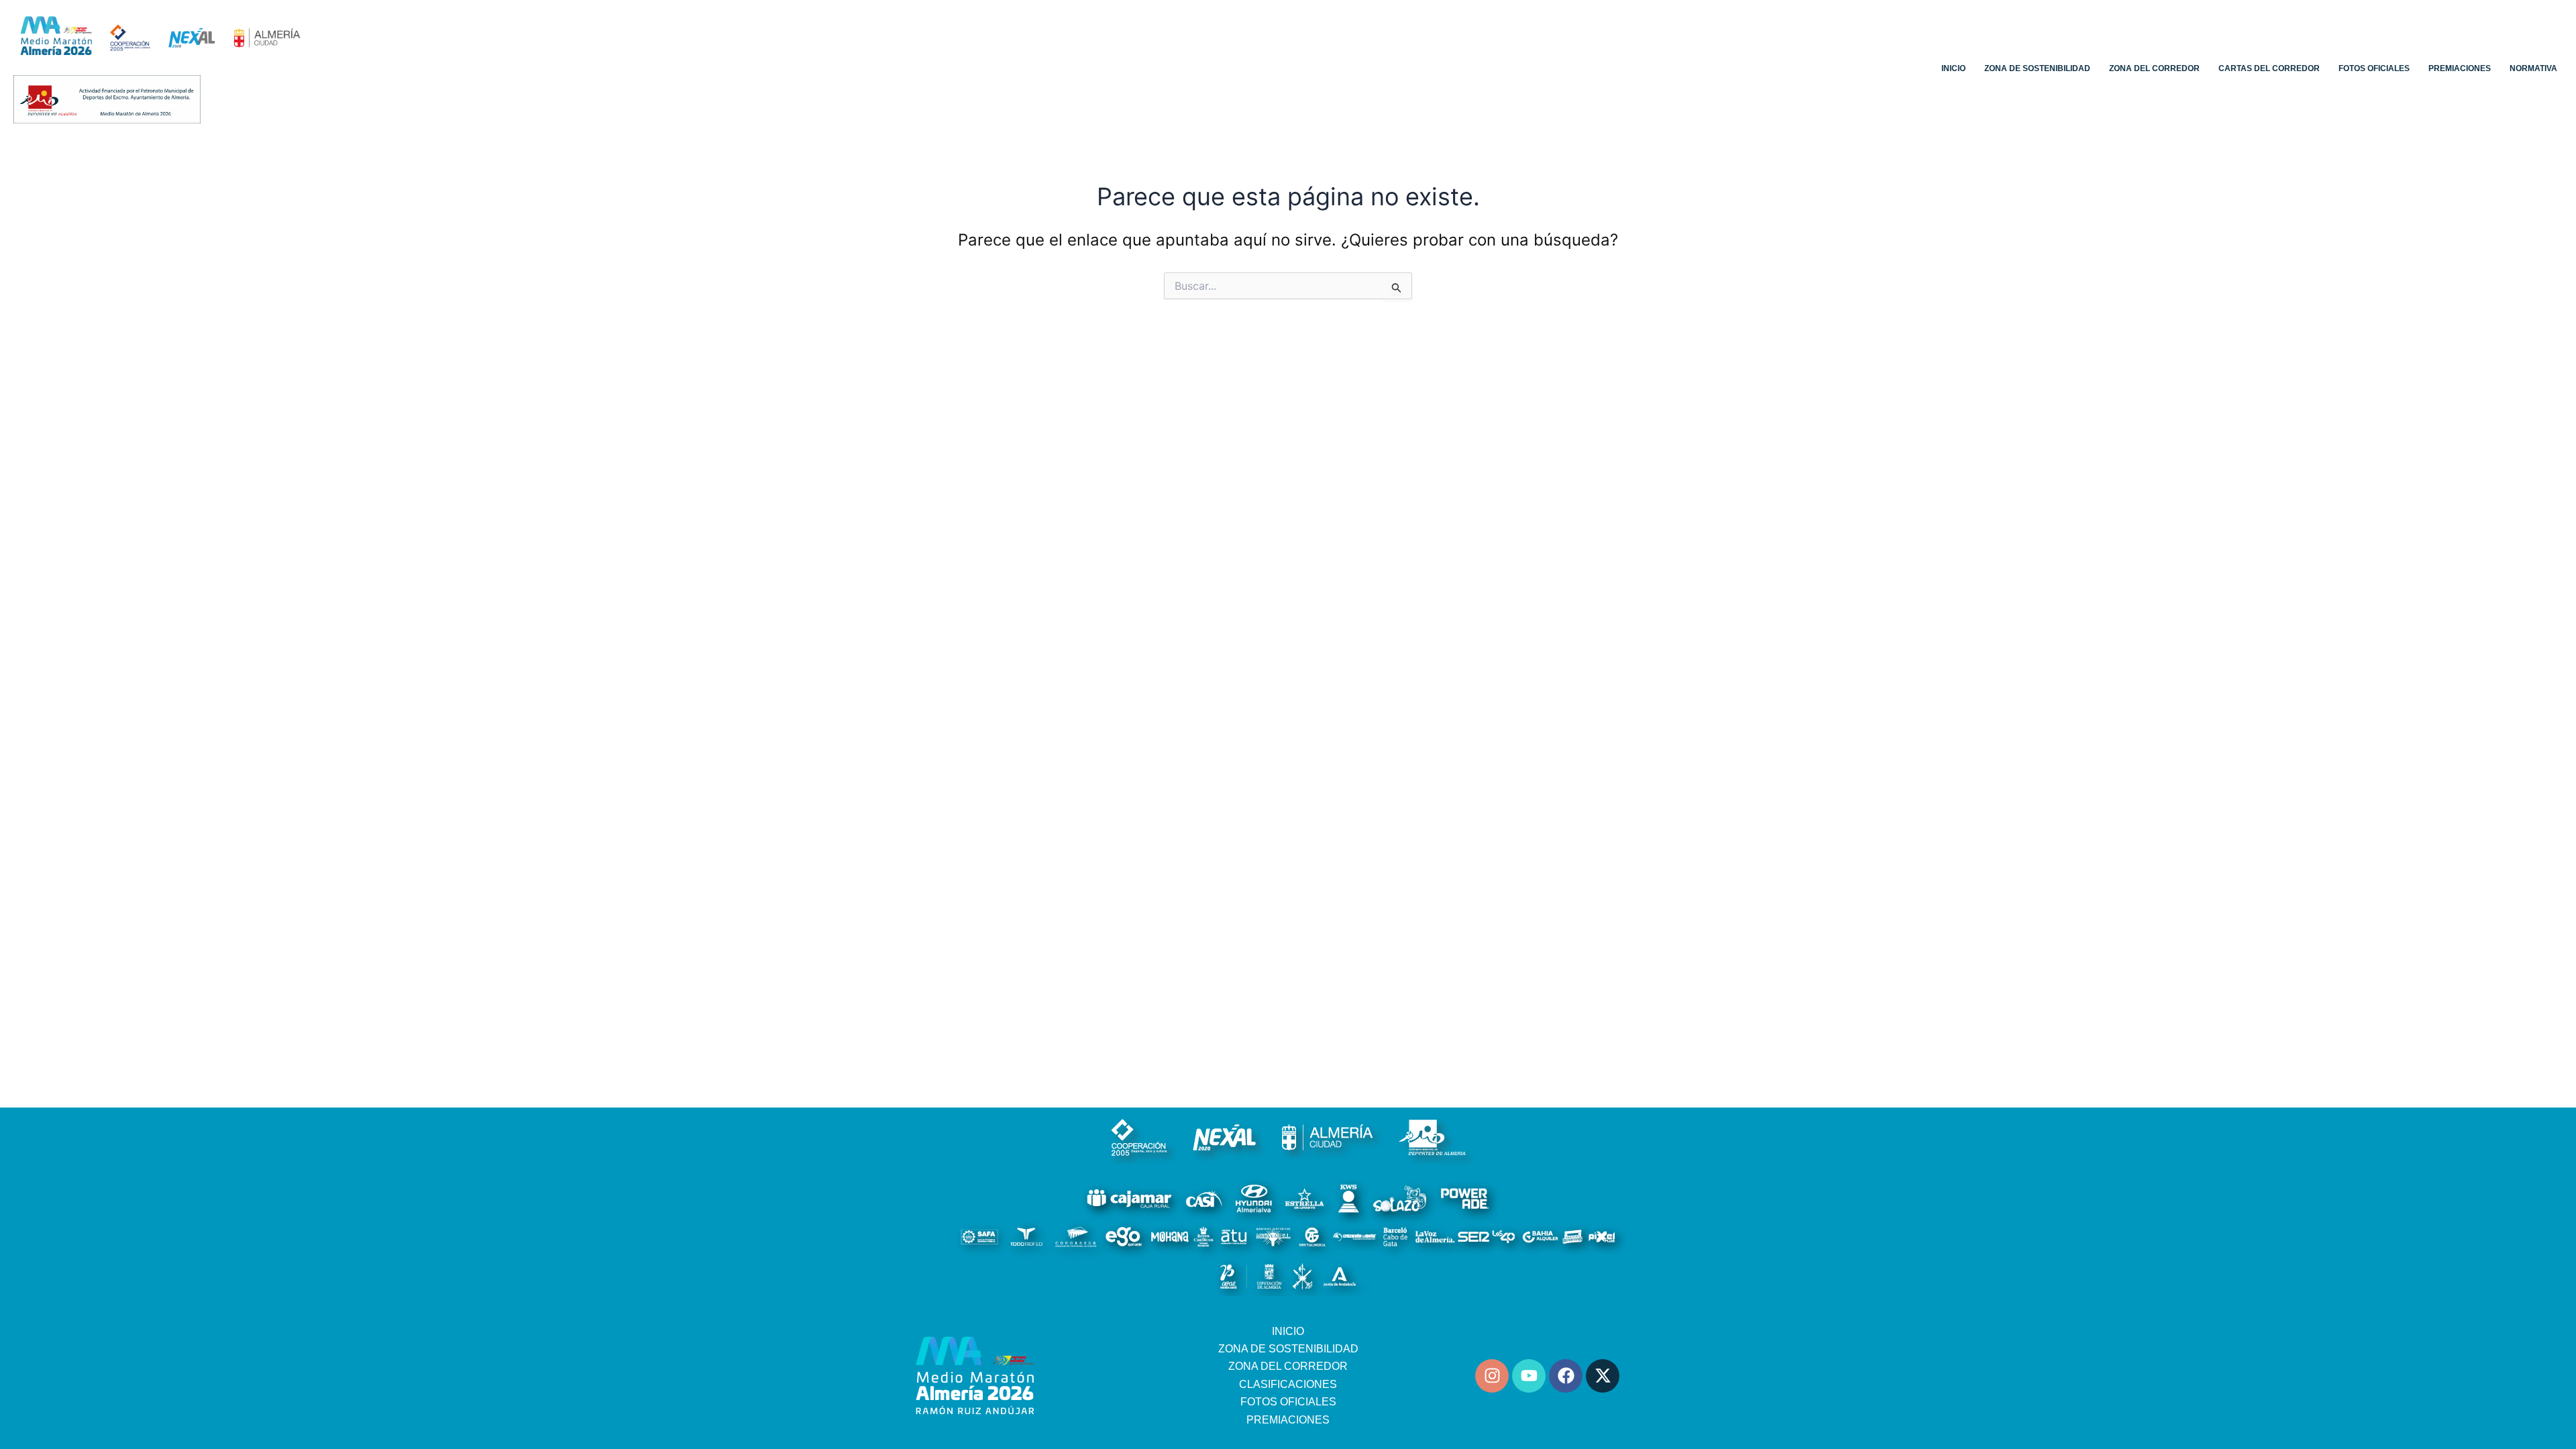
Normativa (2533, 68)
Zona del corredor (2154, 68)
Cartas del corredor (2269, 68)
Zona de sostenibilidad (2037, 68)
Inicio (1953, 68)
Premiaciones (2460, 68)
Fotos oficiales (2374, 68)
